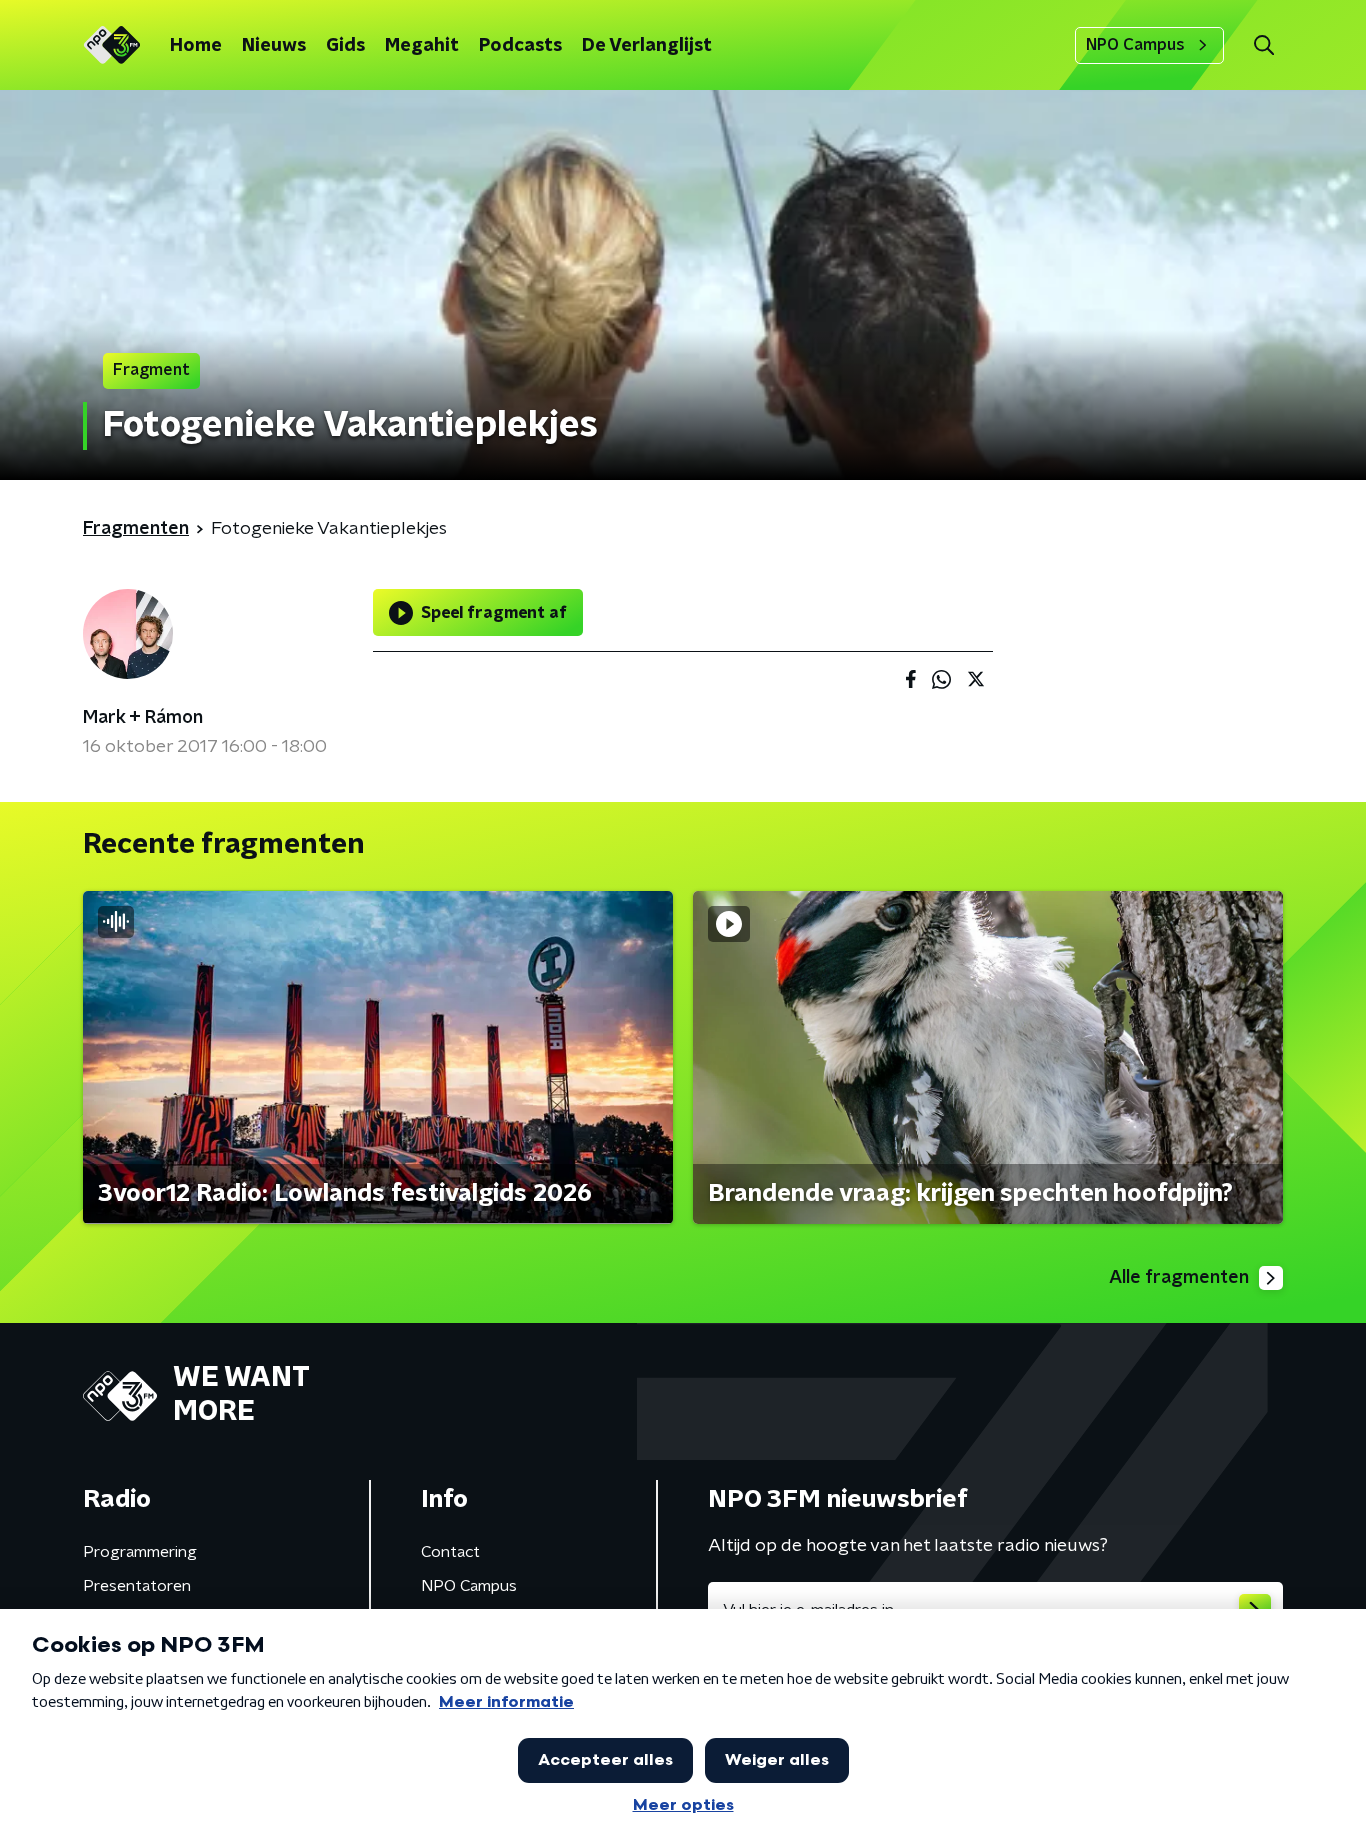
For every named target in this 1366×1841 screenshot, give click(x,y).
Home (196, 46)
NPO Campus (1135, 45)
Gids (345, 46)
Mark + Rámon (143, 718)
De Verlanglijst (647, 46)
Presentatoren (137, 1586)
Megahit (422, 46)
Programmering (140, 1552)
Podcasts (520, 46)
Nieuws (274, 46)
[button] (1263, 45)
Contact (450, 1552)
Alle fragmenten (1179, 1278)
